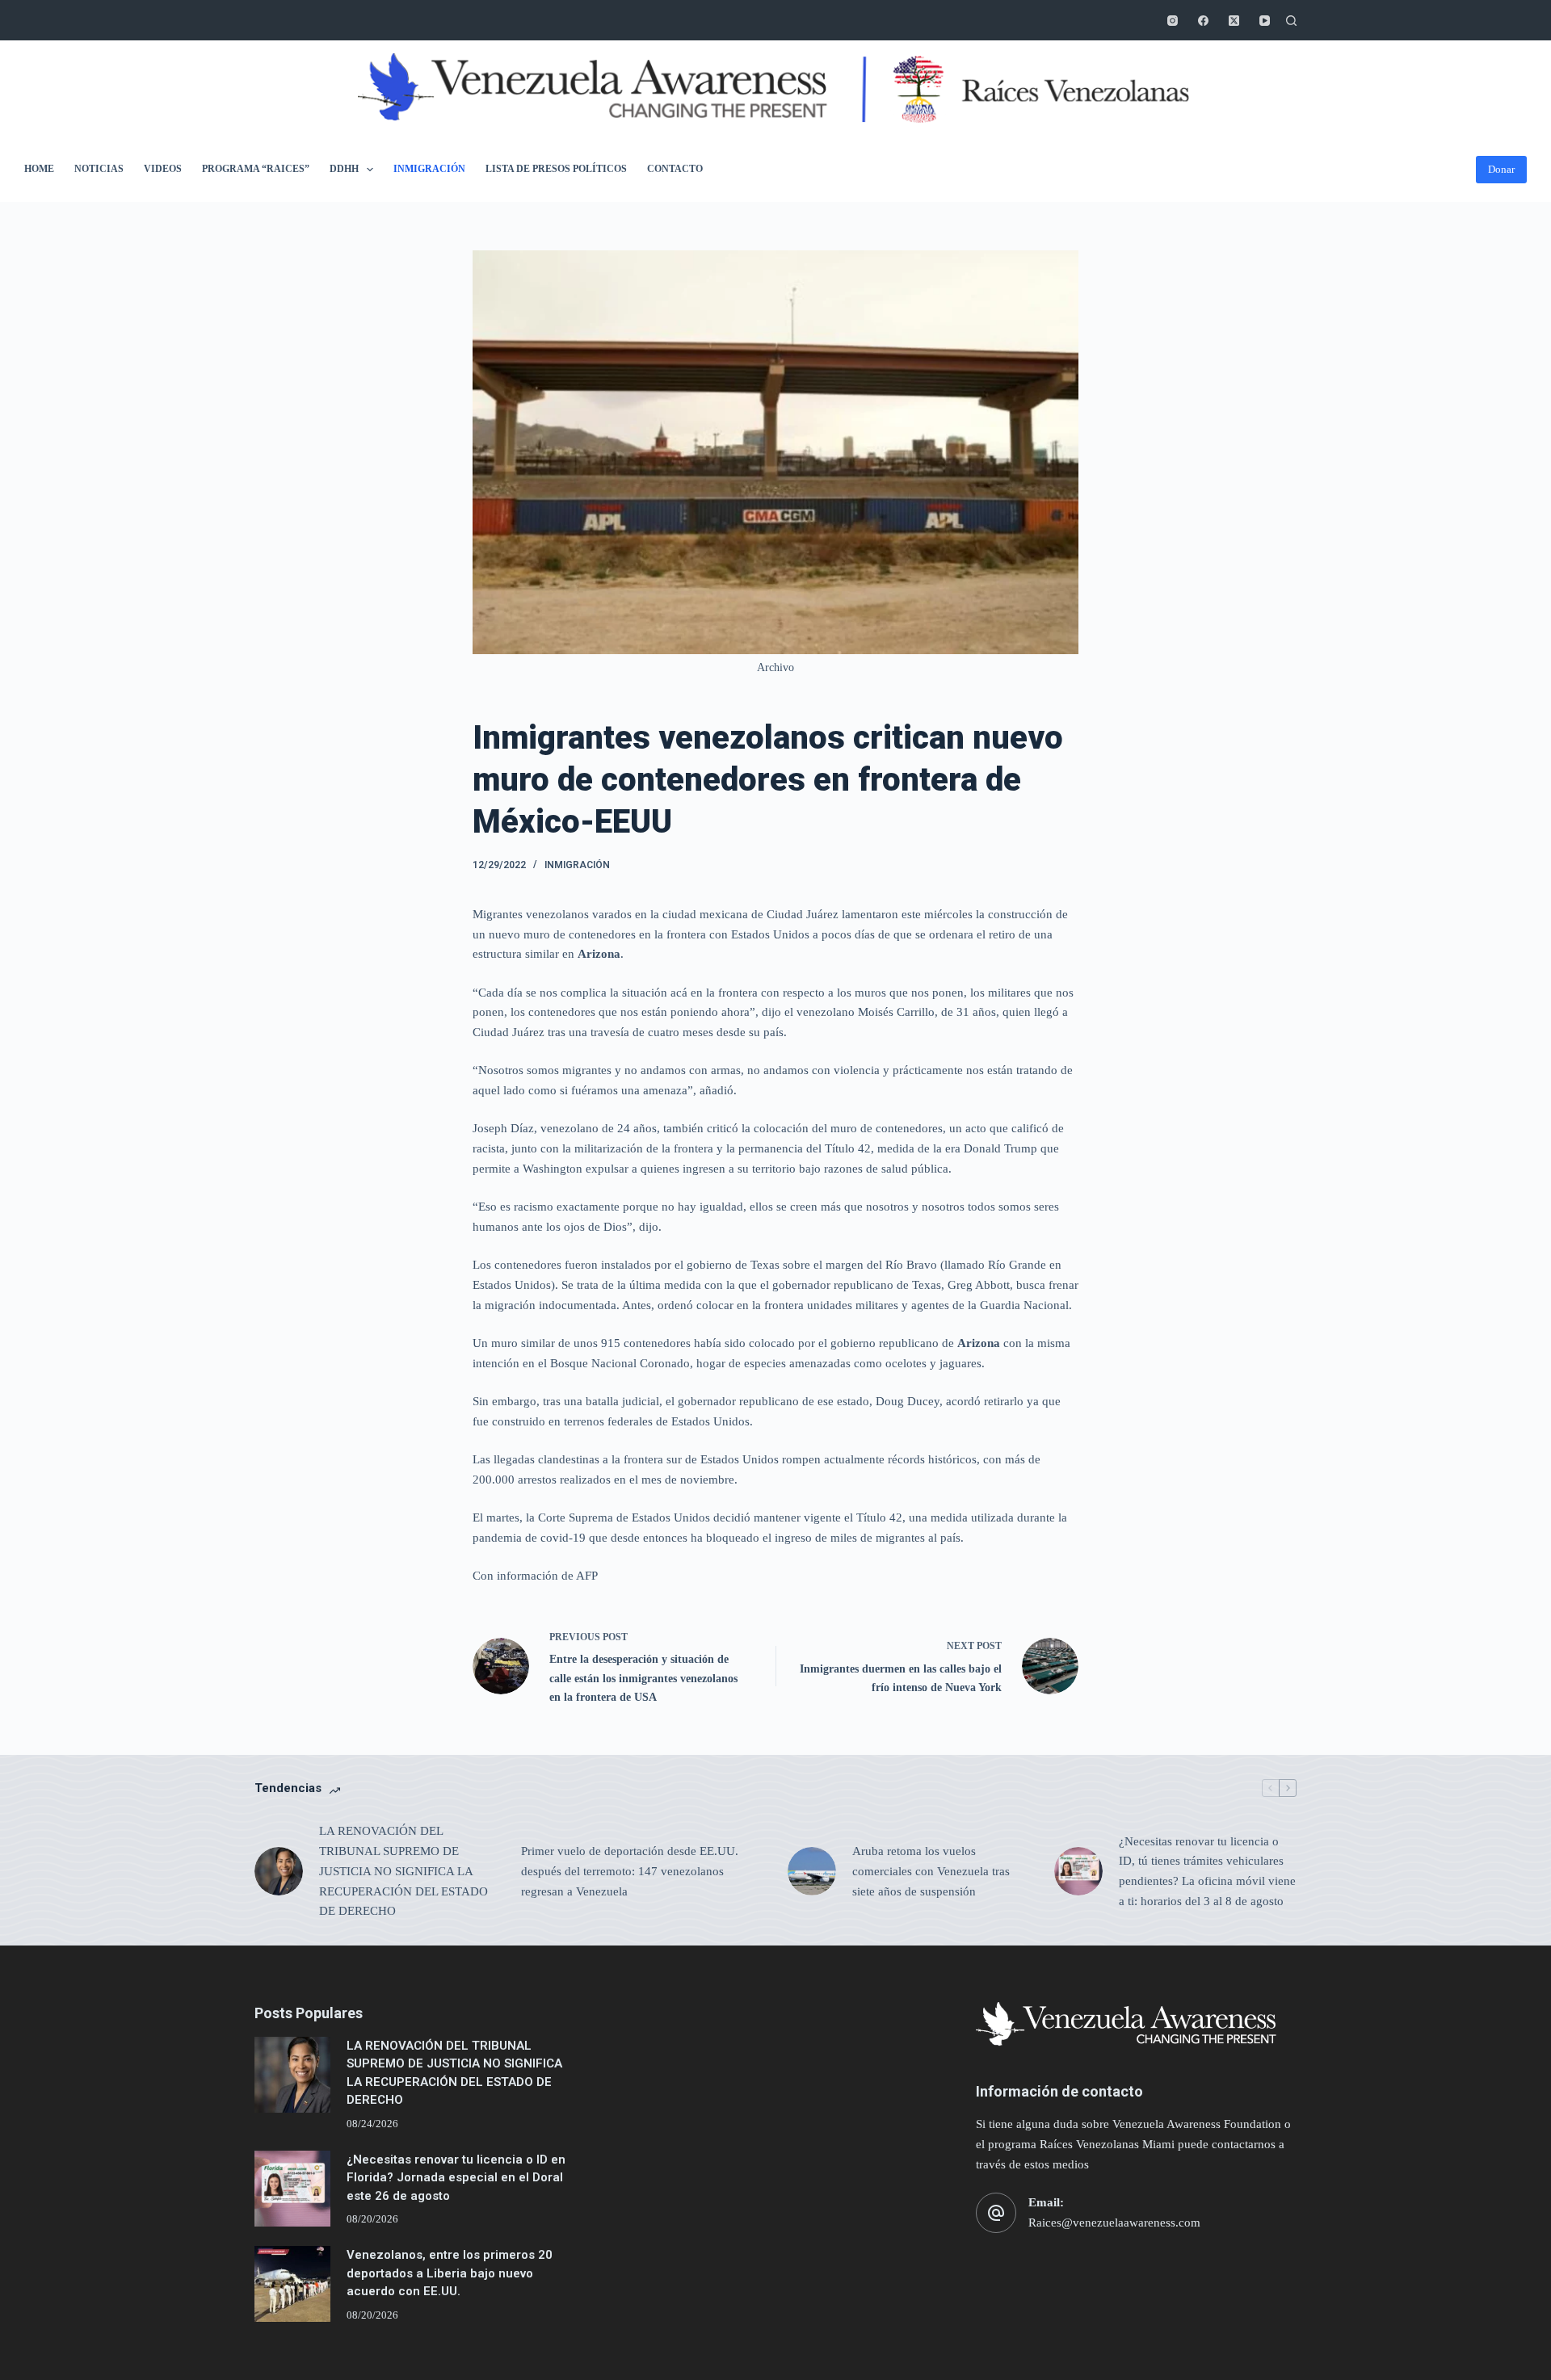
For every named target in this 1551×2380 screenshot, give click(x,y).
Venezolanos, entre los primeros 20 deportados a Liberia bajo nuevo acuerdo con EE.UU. (450, 2273)
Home (39, 169)
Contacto (675, 169)
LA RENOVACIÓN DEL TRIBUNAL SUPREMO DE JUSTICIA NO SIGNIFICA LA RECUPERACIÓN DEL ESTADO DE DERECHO (404, 1871)
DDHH (344, 169)
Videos (163, 169)
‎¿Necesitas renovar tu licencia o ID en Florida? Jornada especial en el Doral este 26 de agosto (456, 2178)
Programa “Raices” (256, 169)
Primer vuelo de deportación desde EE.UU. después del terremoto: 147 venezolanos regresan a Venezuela (630, 1871)
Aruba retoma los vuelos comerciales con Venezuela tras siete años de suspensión (931, 1871)
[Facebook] (1203, 21)
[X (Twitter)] (1234, 21)
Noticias (99, 169)
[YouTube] (1265, 21)
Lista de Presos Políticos (556, 169)
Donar (1501, 169)
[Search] (1291, 21)
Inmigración (429, 169)
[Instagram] (1173, 21)
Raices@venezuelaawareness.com (1114, 2223)
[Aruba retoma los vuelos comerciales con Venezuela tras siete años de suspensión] (812, 1871)
